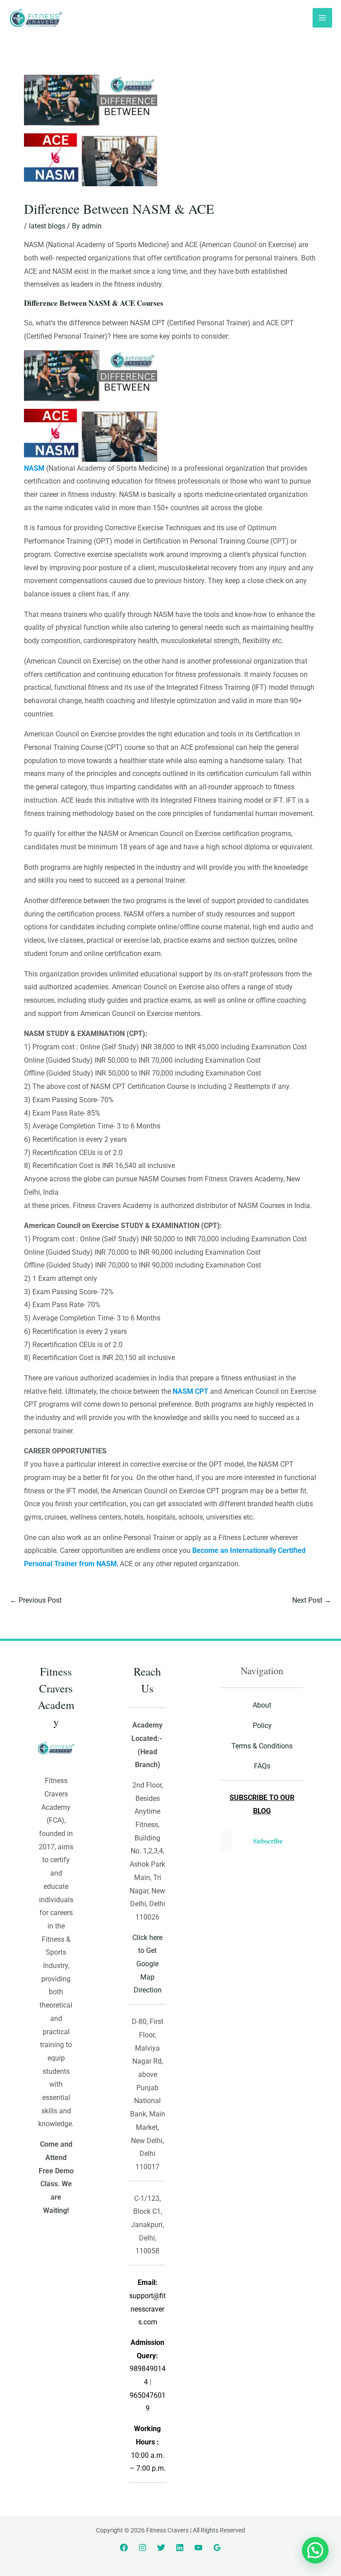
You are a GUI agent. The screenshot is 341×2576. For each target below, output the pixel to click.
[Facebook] (124, 2548)
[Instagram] (143, 2548)
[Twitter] (161, 2548)
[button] (315, 2550)
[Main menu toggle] (322, 18)
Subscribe (268, 1841)
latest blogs (47, 226)
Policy (262, 1726)
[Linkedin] (180, 2548)
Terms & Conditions (262, 1746)
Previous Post (36, 1600)
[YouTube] (198, 2548)
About (262, 1705)
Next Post (312, 1600)
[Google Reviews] (217, 2548)
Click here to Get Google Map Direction (147, 1964)
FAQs (262, 1766)
